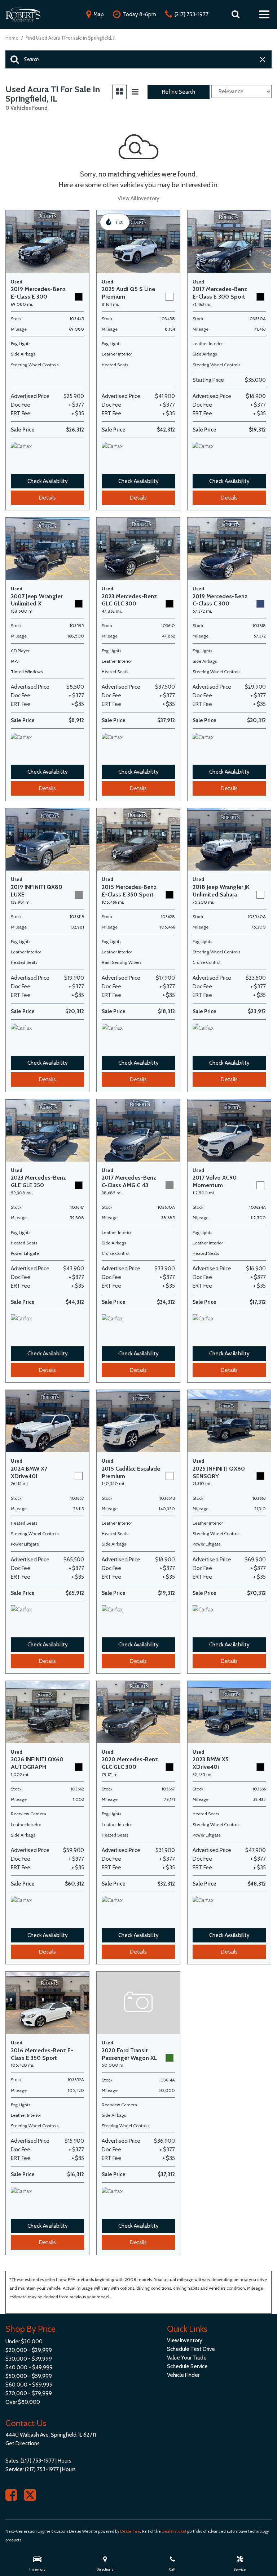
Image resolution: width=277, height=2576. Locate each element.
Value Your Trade (187, 2358)
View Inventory (185, 2340)
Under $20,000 (24, 2342)
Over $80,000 (23, 2402)
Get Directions (23, 2443)
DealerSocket (174, 2531)
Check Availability (48, 481)
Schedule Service (187, 2366)
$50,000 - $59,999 (29, 2376)
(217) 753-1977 (38, 2461)
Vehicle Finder (183, 2375)
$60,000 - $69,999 (29, 2385)
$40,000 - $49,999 (29, 2367)
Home (12, 38)
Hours (65, 2461)
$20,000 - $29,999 (29, 2350)
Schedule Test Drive (191, 2349)
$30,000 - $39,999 (29, 2359)
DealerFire (130, 2531)
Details (47, 498)
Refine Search (179, 92)
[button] (236, 14)
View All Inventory (138, 198)
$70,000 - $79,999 (29, 2393)
